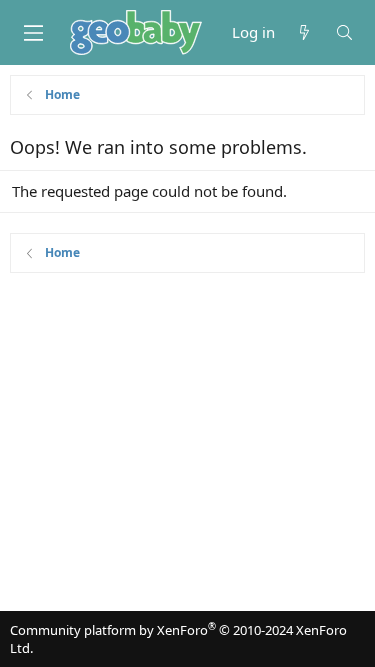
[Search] (344, 32)
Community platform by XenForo (178, 639)
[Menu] (33, 33)
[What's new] (304, 32)
